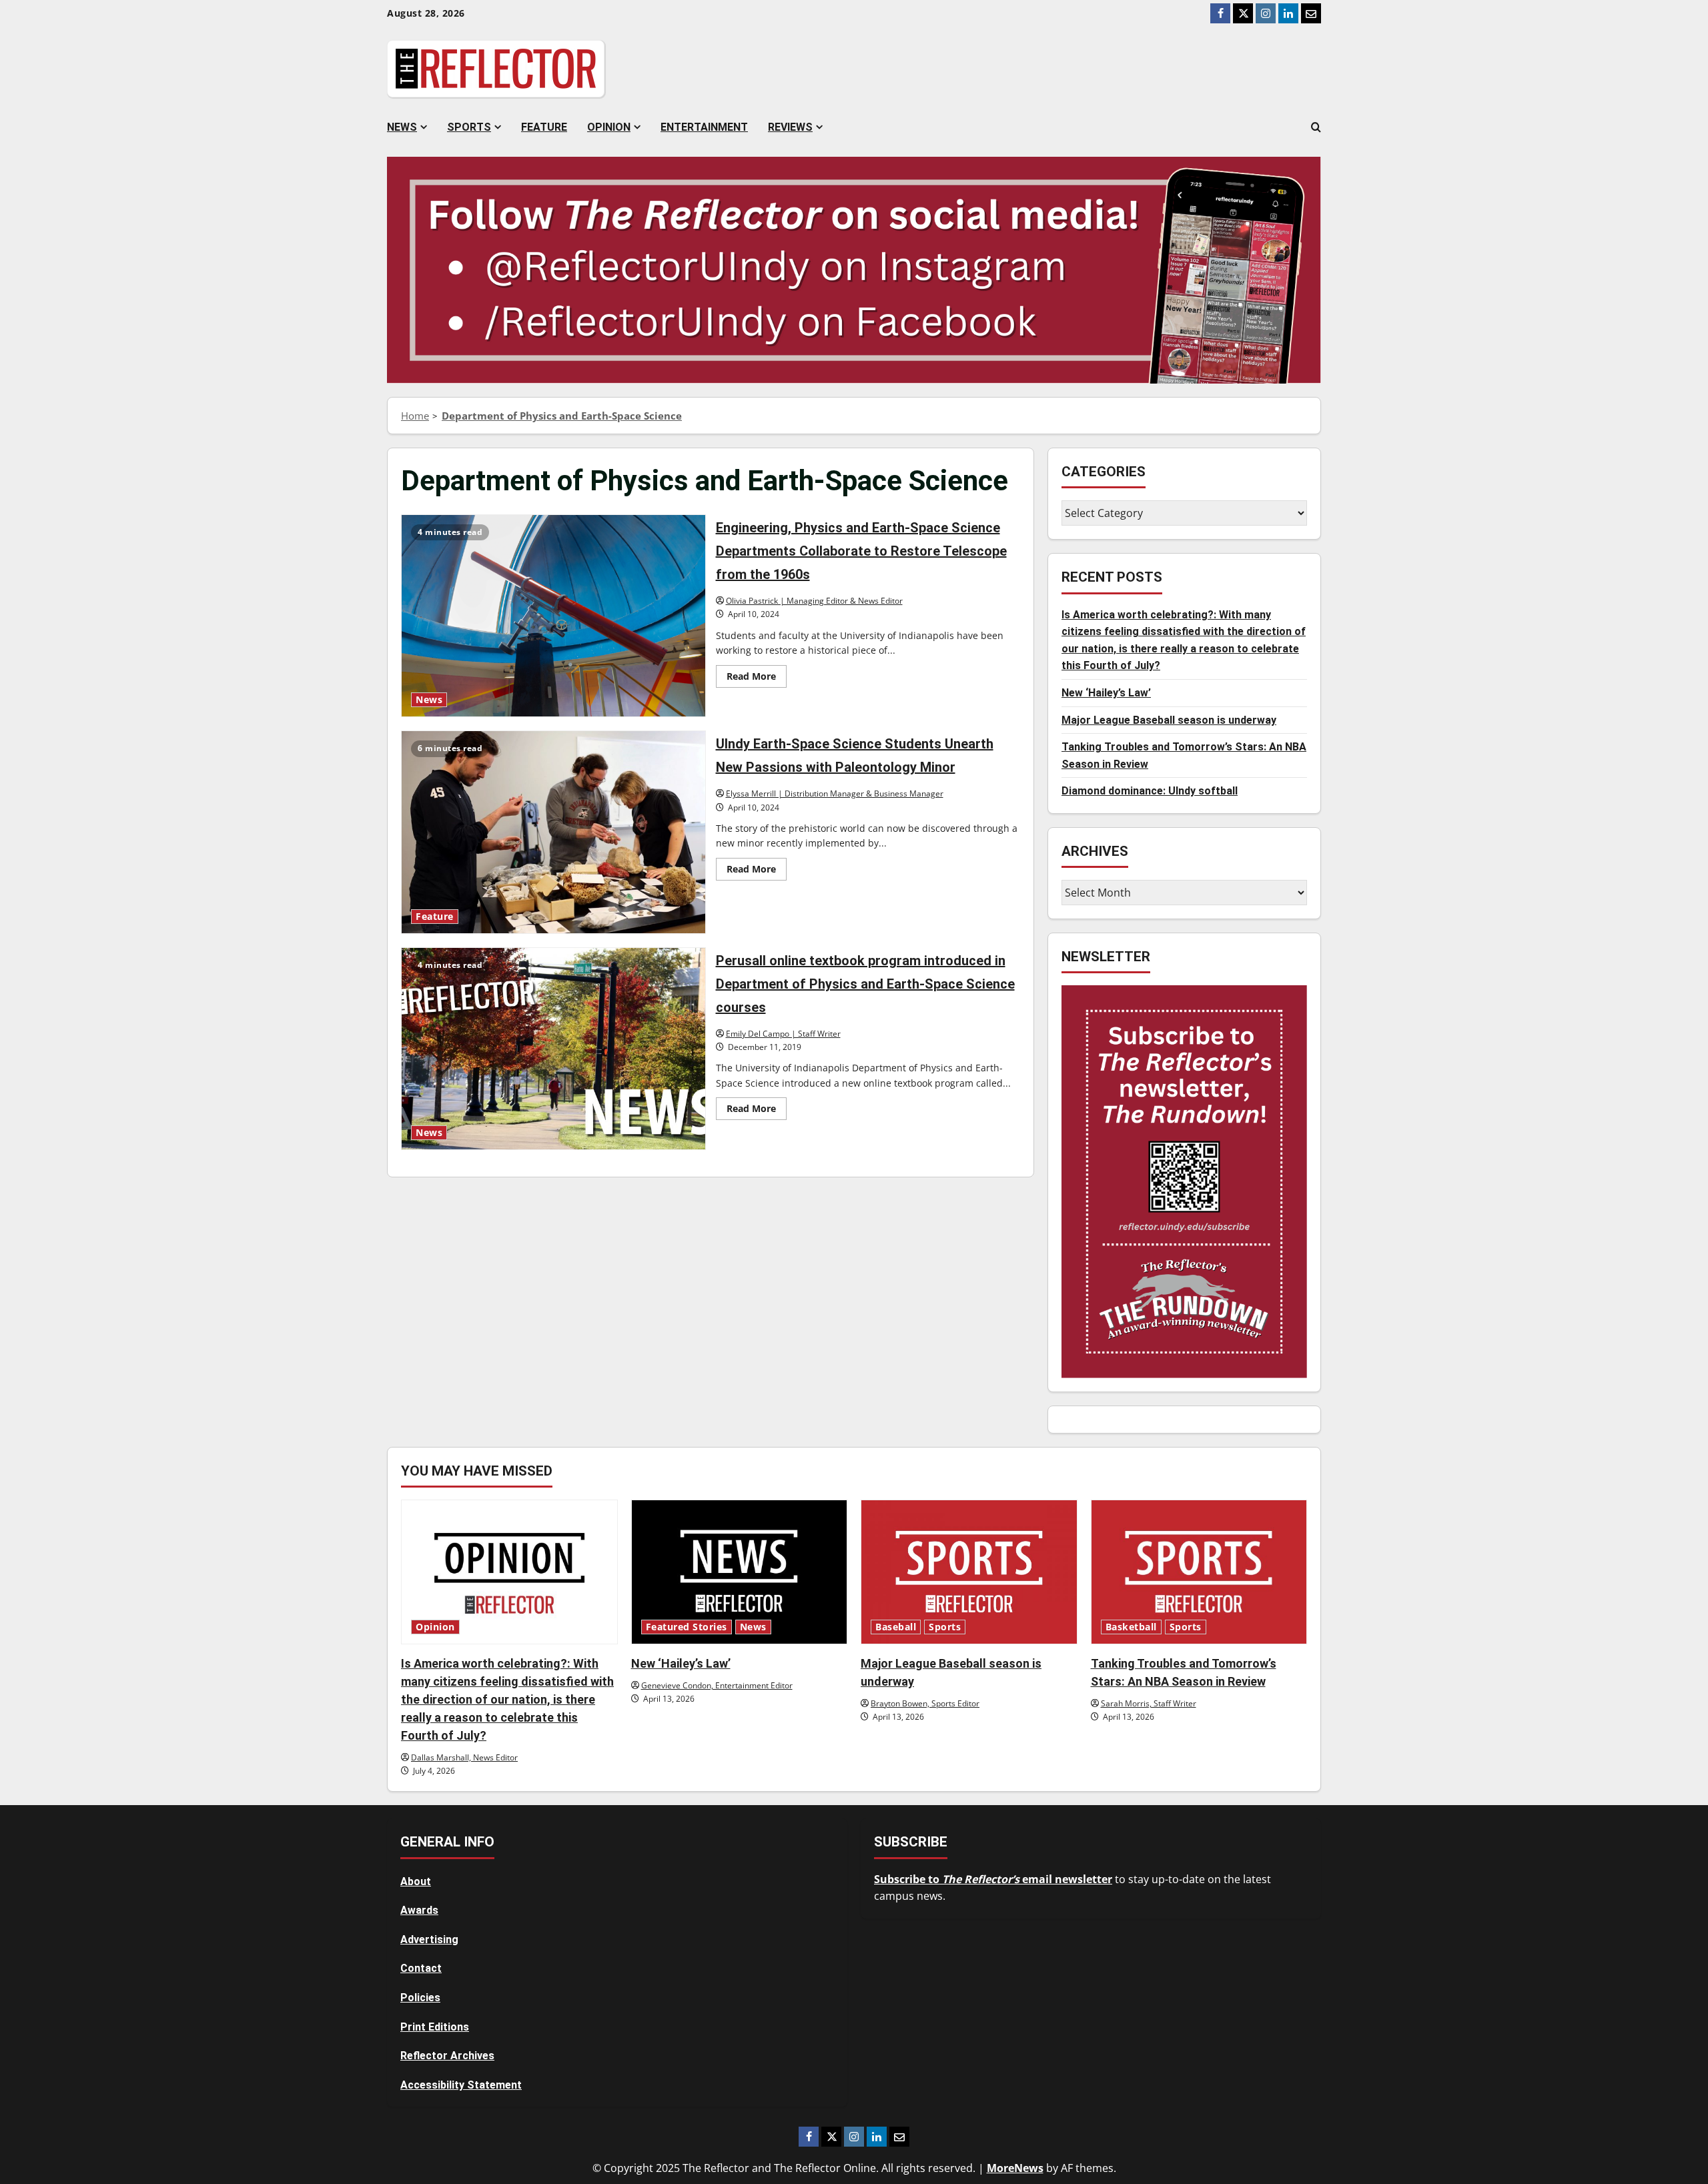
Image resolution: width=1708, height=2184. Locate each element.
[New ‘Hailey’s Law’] (740, 1572)
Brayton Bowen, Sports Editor (925, 1703)
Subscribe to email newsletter (993, 1879)
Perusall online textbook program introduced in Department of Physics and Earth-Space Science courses (553, 1049)
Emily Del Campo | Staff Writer (783, 1034)
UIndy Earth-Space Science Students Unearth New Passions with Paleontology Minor (553, 832)
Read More (757, 678)
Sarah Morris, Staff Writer (1149, 1703)
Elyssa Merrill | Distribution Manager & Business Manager (835, 793)
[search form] (1316, 127)
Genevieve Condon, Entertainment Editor (717, 1685)
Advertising (429, 1940)
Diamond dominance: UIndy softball (1150, 791)
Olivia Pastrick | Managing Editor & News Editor (814, 601)
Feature (544, 127)
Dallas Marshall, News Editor (464, 1757)
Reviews (790, 127)
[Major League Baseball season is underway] (969, 1572)
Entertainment (704, 127)
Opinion (609, 127)
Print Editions (435, 2027)
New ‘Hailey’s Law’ (1106, 693)
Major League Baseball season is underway (1169, 720)
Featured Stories (687, 1627)
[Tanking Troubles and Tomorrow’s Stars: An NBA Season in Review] (1199, 1572)
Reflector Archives (447, 2056)
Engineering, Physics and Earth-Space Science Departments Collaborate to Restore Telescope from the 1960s (553, 616)
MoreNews (1015, 2168)
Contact (421, 1968)
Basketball (1131, 1627)
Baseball (896, 1627)
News (402, 127)
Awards (419, 1910)
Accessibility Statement (461, 2085)
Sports (469, 127)
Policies (420, 1998)
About (416, 1881)
